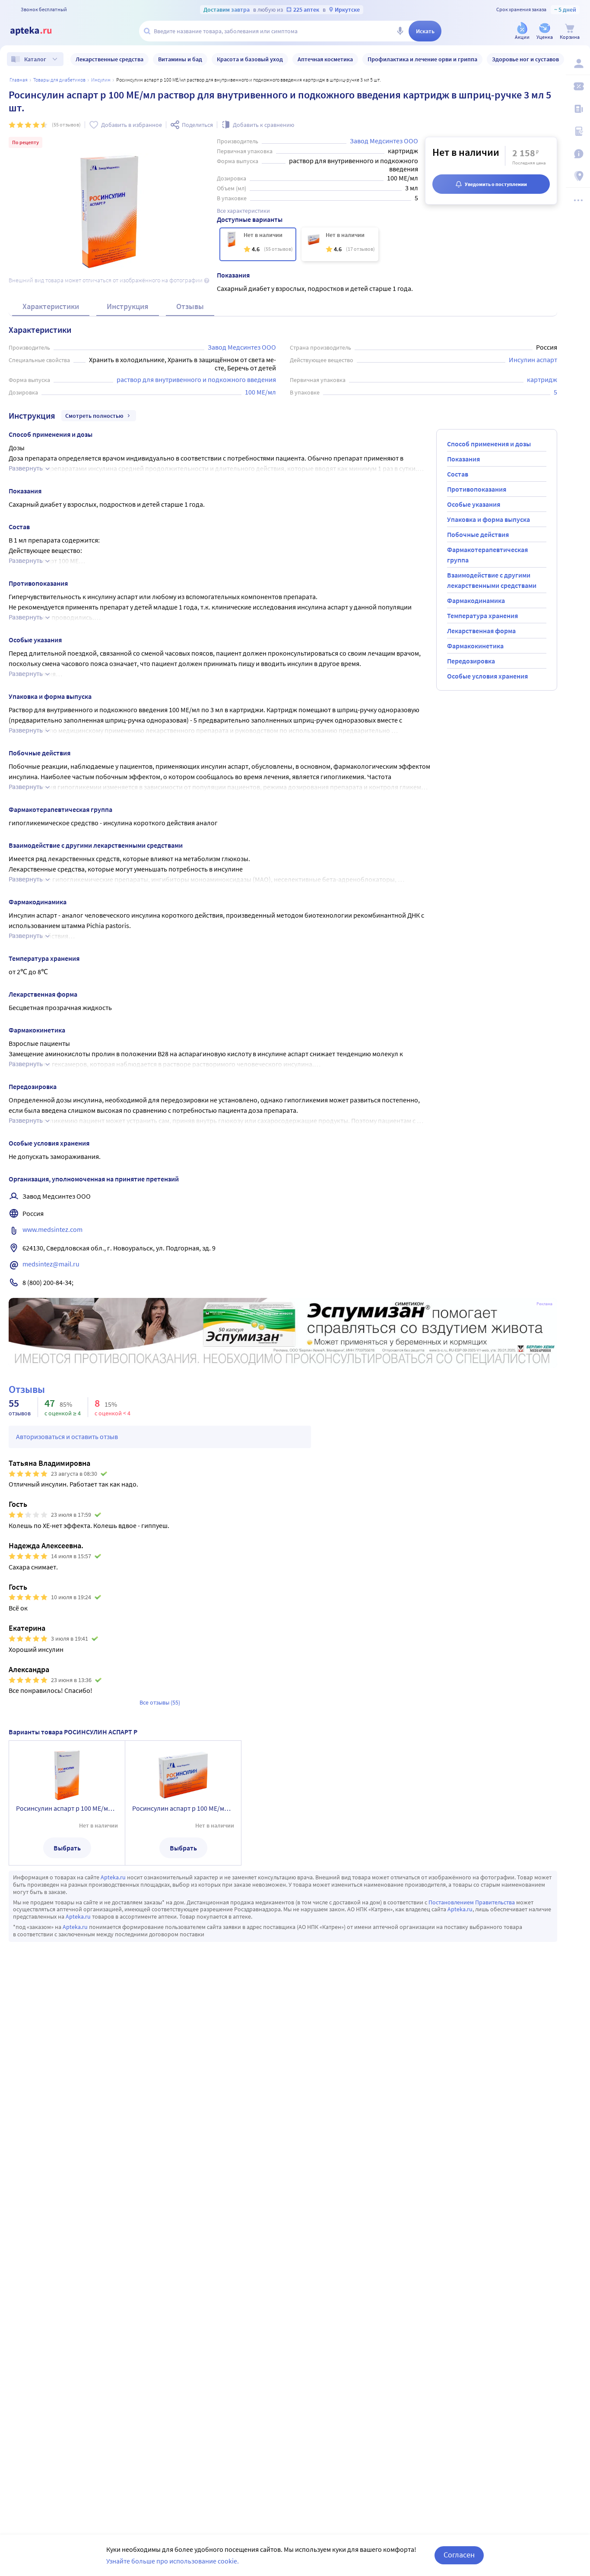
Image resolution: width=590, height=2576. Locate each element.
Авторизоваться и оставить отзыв (67, 1436)
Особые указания (474, 504)
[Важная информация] (578, 154)
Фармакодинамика (476, 600)
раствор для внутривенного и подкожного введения (196, 379)
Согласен (459, 2555)
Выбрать (67, 1848)
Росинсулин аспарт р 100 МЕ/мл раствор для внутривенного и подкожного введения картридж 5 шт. (183, 1808)
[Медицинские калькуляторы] (578, 131)
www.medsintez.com (52, 1229)
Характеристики (51, 306)
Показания (463, 459)
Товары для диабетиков (59, 80)
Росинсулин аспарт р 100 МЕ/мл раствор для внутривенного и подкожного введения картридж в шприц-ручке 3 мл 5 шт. (67, 1808)
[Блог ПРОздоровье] (578, 109)
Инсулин (101, 80)
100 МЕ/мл (260, 392)
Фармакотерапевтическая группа (487, 555)
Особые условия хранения (487, 676)
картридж (542, 379)
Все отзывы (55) (160, 1702)
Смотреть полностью (94, 416)
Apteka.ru (113, 1877)
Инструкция (128, 306)
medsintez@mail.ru (51, 1264)
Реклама (544, 1304)
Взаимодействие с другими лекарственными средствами (492, 580)
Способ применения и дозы (489, 444)
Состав (458, 474)
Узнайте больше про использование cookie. (173, 2561)
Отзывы (190, 306)
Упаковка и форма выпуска (488, 519)
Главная (19, 80)
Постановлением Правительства (472, 1902)
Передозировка (471, 661)
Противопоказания (477, 489)
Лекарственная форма (481, 631)
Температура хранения (482, 616)
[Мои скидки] (578, 86)
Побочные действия (478, 534)
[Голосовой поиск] (400, 31)
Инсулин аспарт (533, 360)
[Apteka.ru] (38, 31)
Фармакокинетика (475, 646)
